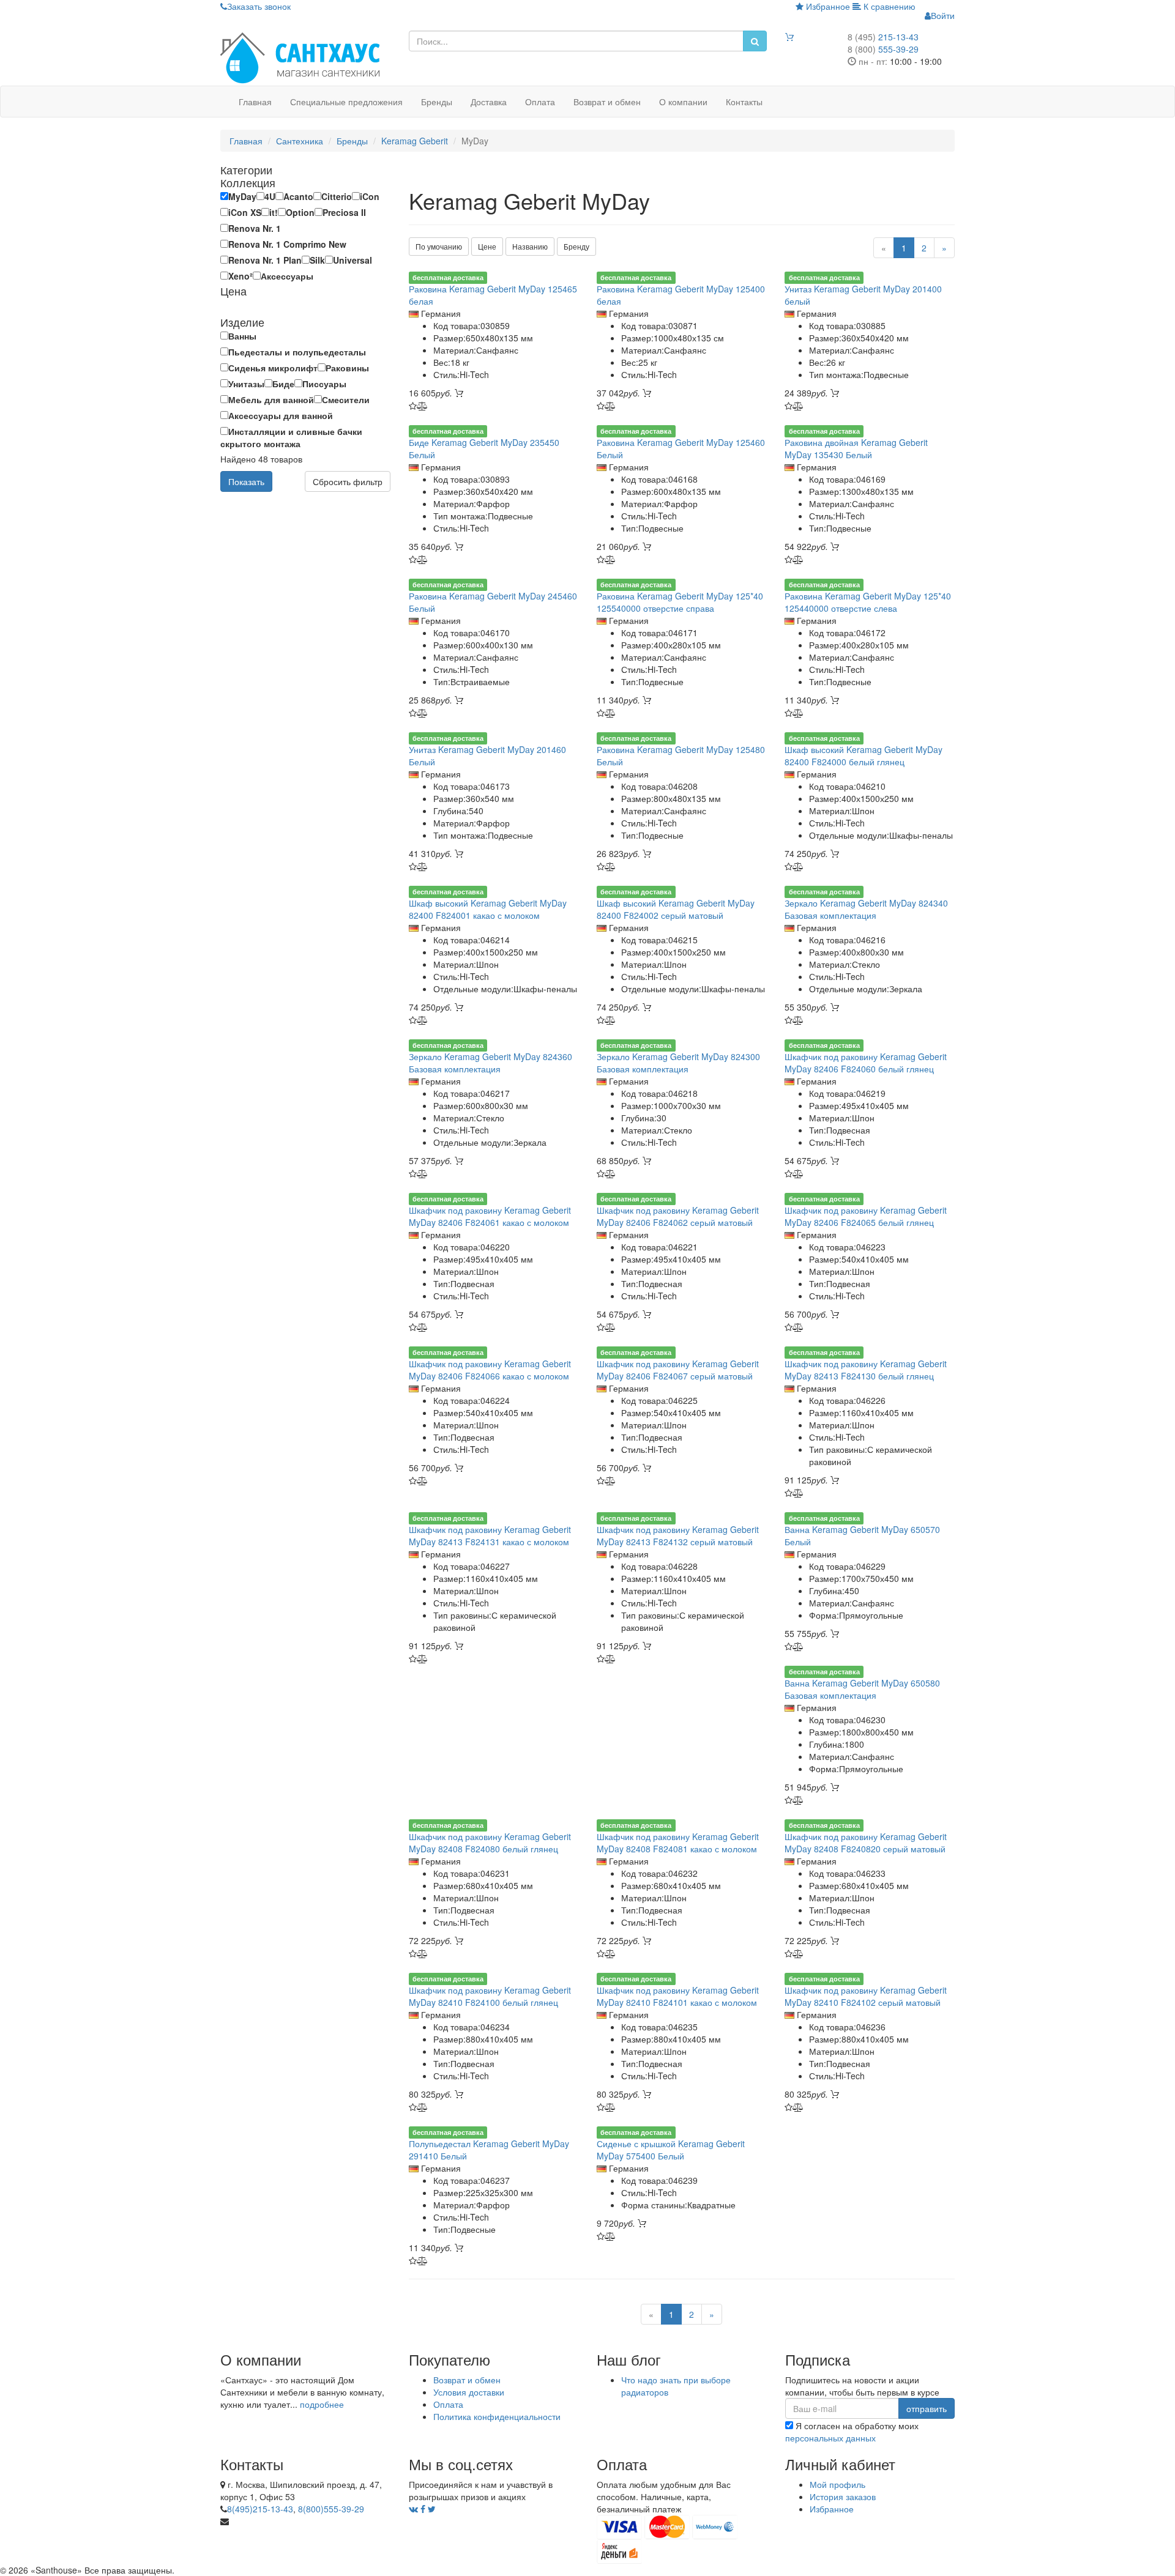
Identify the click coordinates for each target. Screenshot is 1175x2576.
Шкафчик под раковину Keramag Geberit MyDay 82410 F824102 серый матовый (866, 1996)
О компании (683, 102)
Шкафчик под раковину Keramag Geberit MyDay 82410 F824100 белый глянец (490, 1996)
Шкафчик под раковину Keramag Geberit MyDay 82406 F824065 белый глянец (866, 1216)
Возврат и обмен (607, 102)
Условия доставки (469, 2392)
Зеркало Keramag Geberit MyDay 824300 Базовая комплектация (678, 1063)
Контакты (744, 102)
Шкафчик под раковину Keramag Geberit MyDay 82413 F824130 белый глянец (866, 1370)
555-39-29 (883, 49)
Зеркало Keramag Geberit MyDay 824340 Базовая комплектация (866, 909)
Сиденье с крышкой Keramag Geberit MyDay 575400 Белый (671, 2150)
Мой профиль (837, 2484)
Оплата (540, 102)
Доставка (489, 102)
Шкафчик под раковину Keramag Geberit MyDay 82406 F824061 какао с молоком (490, 1216)
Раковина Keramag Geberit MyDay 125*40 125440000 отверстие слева (868, 602)
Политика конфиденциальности (497, 2416)
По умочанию (439, 246)
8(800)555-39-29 (331, 2509)
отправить (927, 2408)
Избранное (827, 6)
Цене (487, 246)
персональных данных (830, 2438)
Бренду (576, 246)
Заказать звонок (259, 6)
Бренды (437, 102)
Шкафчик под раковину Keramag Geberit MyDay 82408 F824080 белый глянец (490, 1843)
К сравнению (888, 6)
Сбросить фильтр (348, 481)
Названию (530, 246)
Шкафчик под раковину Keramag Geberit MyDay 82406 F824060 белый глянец (866, 1063)
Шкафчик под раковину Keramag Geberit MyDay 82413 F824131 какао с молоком (490, 1535)
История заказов (843, 2496)
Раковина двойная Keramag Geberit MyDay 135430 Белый (856, 448)
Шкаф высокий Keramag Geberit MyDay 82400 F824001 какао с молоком (488, 909)
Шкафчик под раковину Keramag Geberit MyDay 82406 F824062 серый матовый (678, 1216)
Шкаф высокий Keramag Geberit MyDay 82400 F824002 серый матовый (676, 909)
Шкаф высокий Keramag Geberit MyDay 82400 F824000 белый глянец (864, 755)
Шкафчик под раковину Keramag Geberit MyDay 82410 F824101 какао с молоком (678, 1996)
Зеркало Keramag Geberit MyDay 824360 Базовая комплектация (491, 1063)
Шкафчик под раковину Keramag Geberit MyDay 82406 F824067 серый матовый (678, 1370)
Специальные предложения (346, 102)
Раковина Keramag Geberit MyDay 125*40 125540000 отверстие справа (680, 602)
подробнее (322, 2404)
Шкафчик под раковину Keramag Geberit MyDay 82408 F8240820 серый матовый (866, 1843)
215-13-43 (883, 37)
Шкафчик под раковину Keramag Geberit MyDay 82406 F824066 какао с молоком (490, 1370)
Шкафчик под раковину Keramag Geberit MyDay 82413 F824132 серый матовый (678, 1535)
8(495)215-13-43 (260, 2509)
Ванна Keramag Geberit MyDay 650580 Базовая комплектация (862, 1689)
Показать (246, 481)
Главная (255, 102)
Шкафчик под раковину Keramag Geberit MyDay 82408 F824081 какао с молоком (678, 1843)
